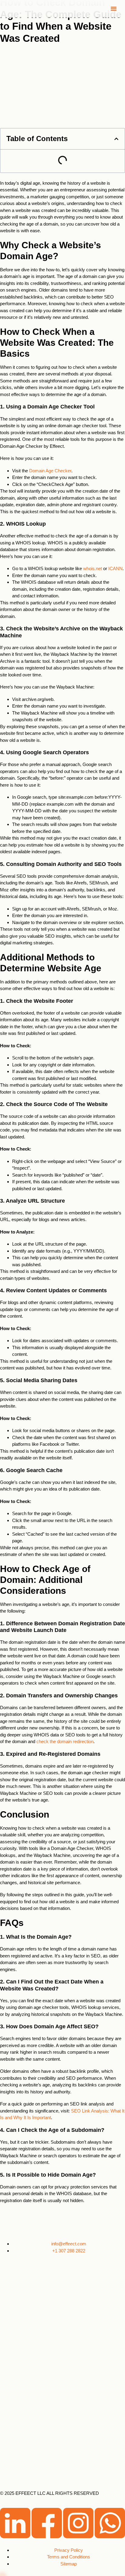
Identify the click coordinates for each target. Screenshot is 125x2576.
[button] (114, 9)
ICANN (115, 568)
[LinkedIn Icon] (16, 2536)
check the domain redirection (65, 1741)
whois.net (92, 568)
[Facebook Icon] (47, 2536)
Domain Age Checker (50, 471)
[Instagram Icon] (79, 2536)
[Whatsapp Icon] (110, 2536)
